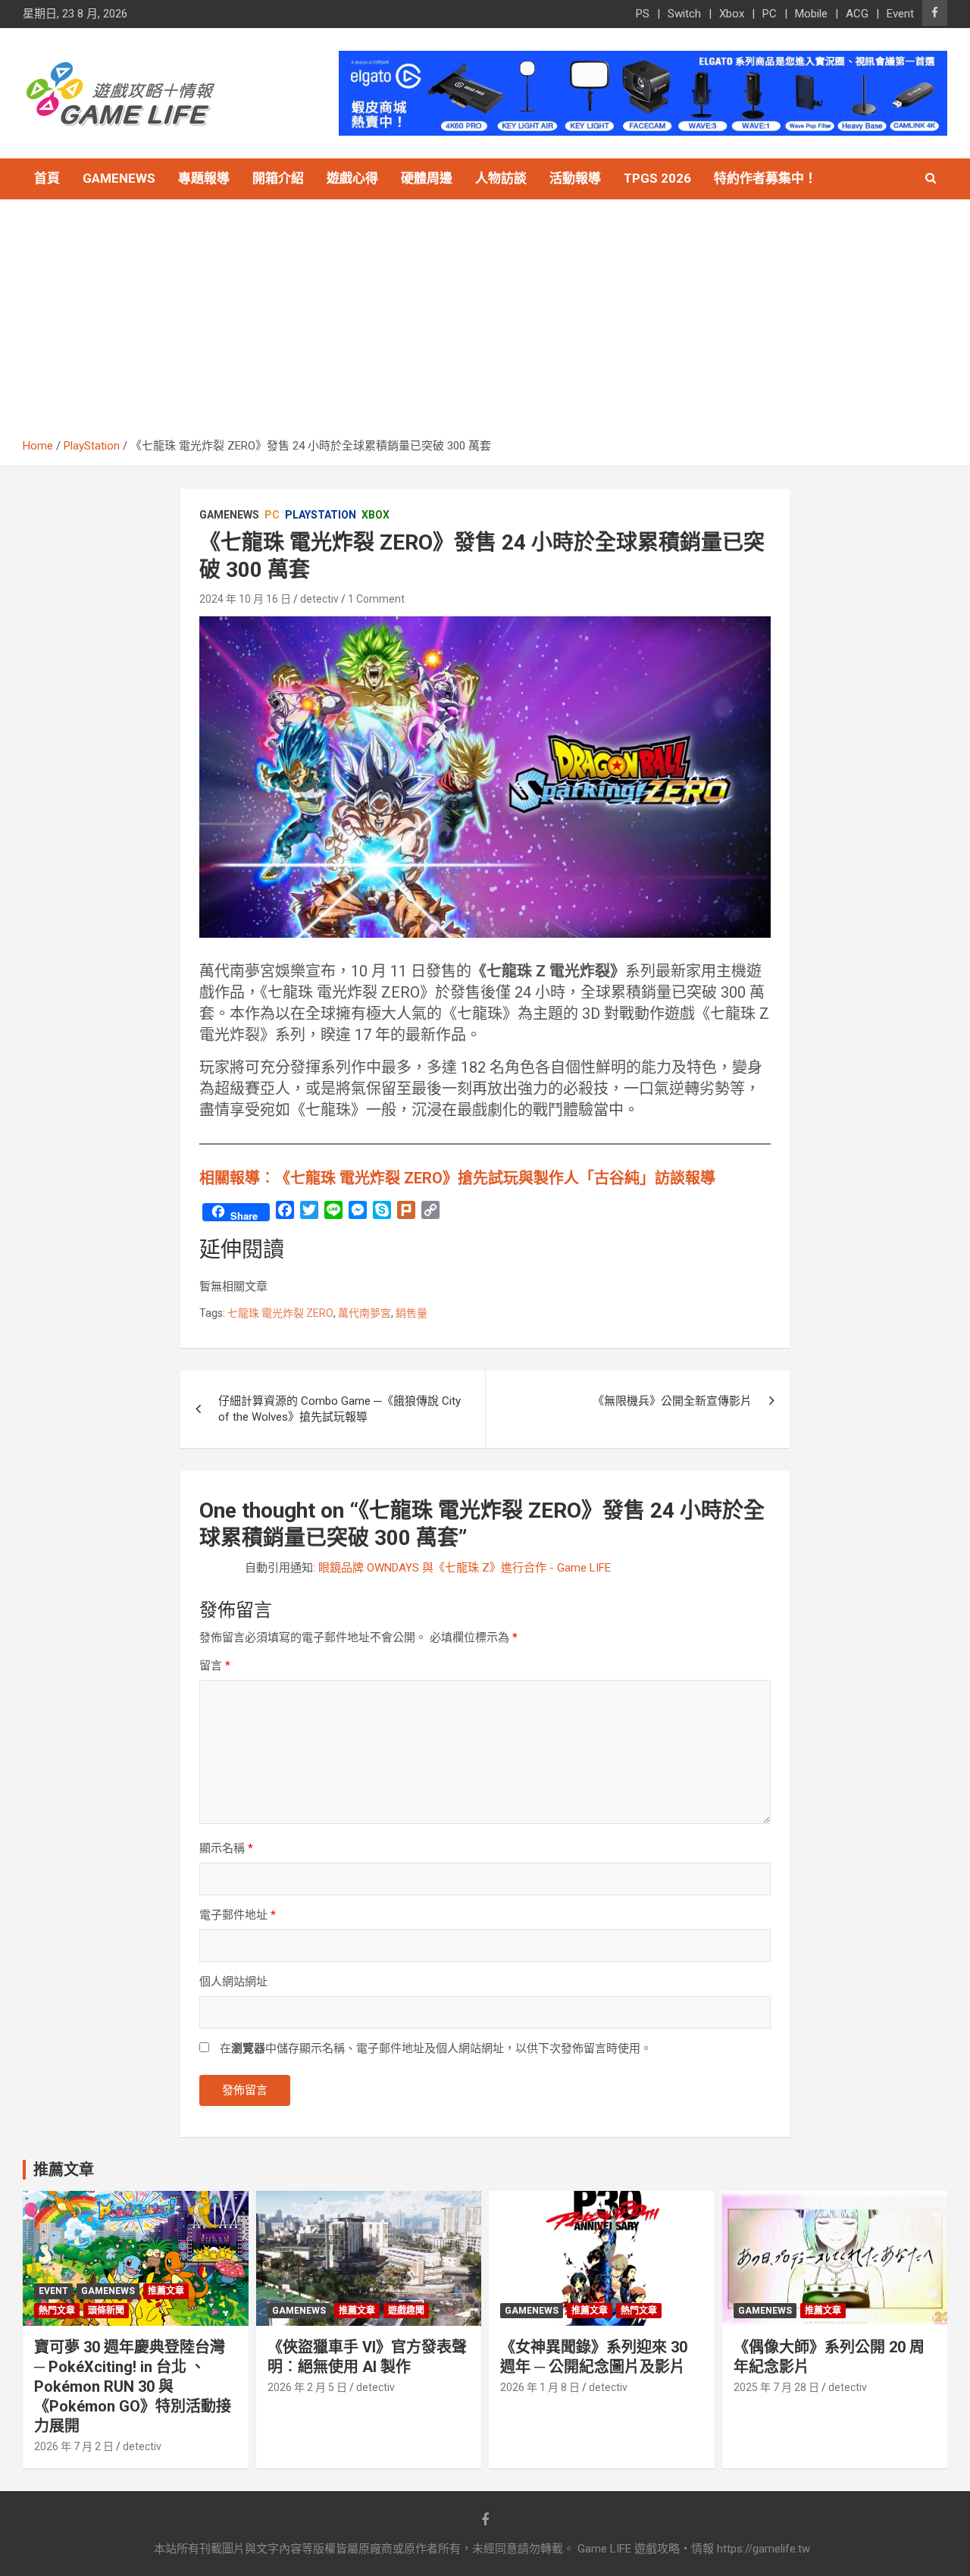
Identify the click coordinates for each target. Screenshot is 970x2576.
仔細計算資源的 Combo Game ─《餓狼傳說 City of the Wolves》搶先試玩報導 (339, 1409)
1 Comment (376, 599)
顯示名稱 (226, 1848)
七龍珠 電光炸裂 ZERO (280, 1313)
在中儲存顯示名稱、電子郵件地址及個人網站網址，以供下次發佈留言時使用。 (436, 2048)
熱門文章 (57, 2311)
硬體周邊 (427, 178)
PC (770, 14)
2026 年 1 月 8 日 (540, 2387)
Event (900, 14)
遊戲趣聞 (406, 2311)
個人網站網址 (233, 1982)
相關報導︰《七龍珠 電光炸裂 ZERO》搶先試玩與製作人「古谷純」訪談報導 (457, 1178)
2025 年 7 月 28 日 (776, 2387)
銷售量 (411, 1313)
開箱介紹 (278, 178)
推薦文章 (166, 2291)
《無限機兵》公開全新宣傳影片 (672, 1401)
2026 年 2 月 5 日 (307, 2387)
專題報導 (204, 178)
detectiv (319, 599)
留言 (215, 1666)
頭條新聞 (106, 2311)
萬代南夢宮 (365, 1313)
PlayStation (321, 515)
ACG (857, 14)
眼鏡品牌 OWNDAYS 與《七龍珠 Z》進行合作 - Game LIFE (465, 1568)
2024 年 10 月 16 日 (245, 599)
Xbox (732, 14)
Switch (684, 14)
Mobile (811, 14)
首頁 (47, 178)
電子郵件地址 (238, 1915)
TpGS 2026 (657, 178)
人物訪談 (501, 178)
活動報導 (575, 178)
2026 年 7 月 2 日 (74, 2446)
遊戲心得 (352, 178)
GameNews (119, 178)
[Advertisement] (485, 324)
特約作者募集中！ (765, 178)
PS (643, 14)
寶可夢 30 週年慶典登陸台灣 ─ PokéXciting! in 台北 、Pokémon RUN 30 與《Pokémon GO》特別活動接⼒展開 (133, 2386)
